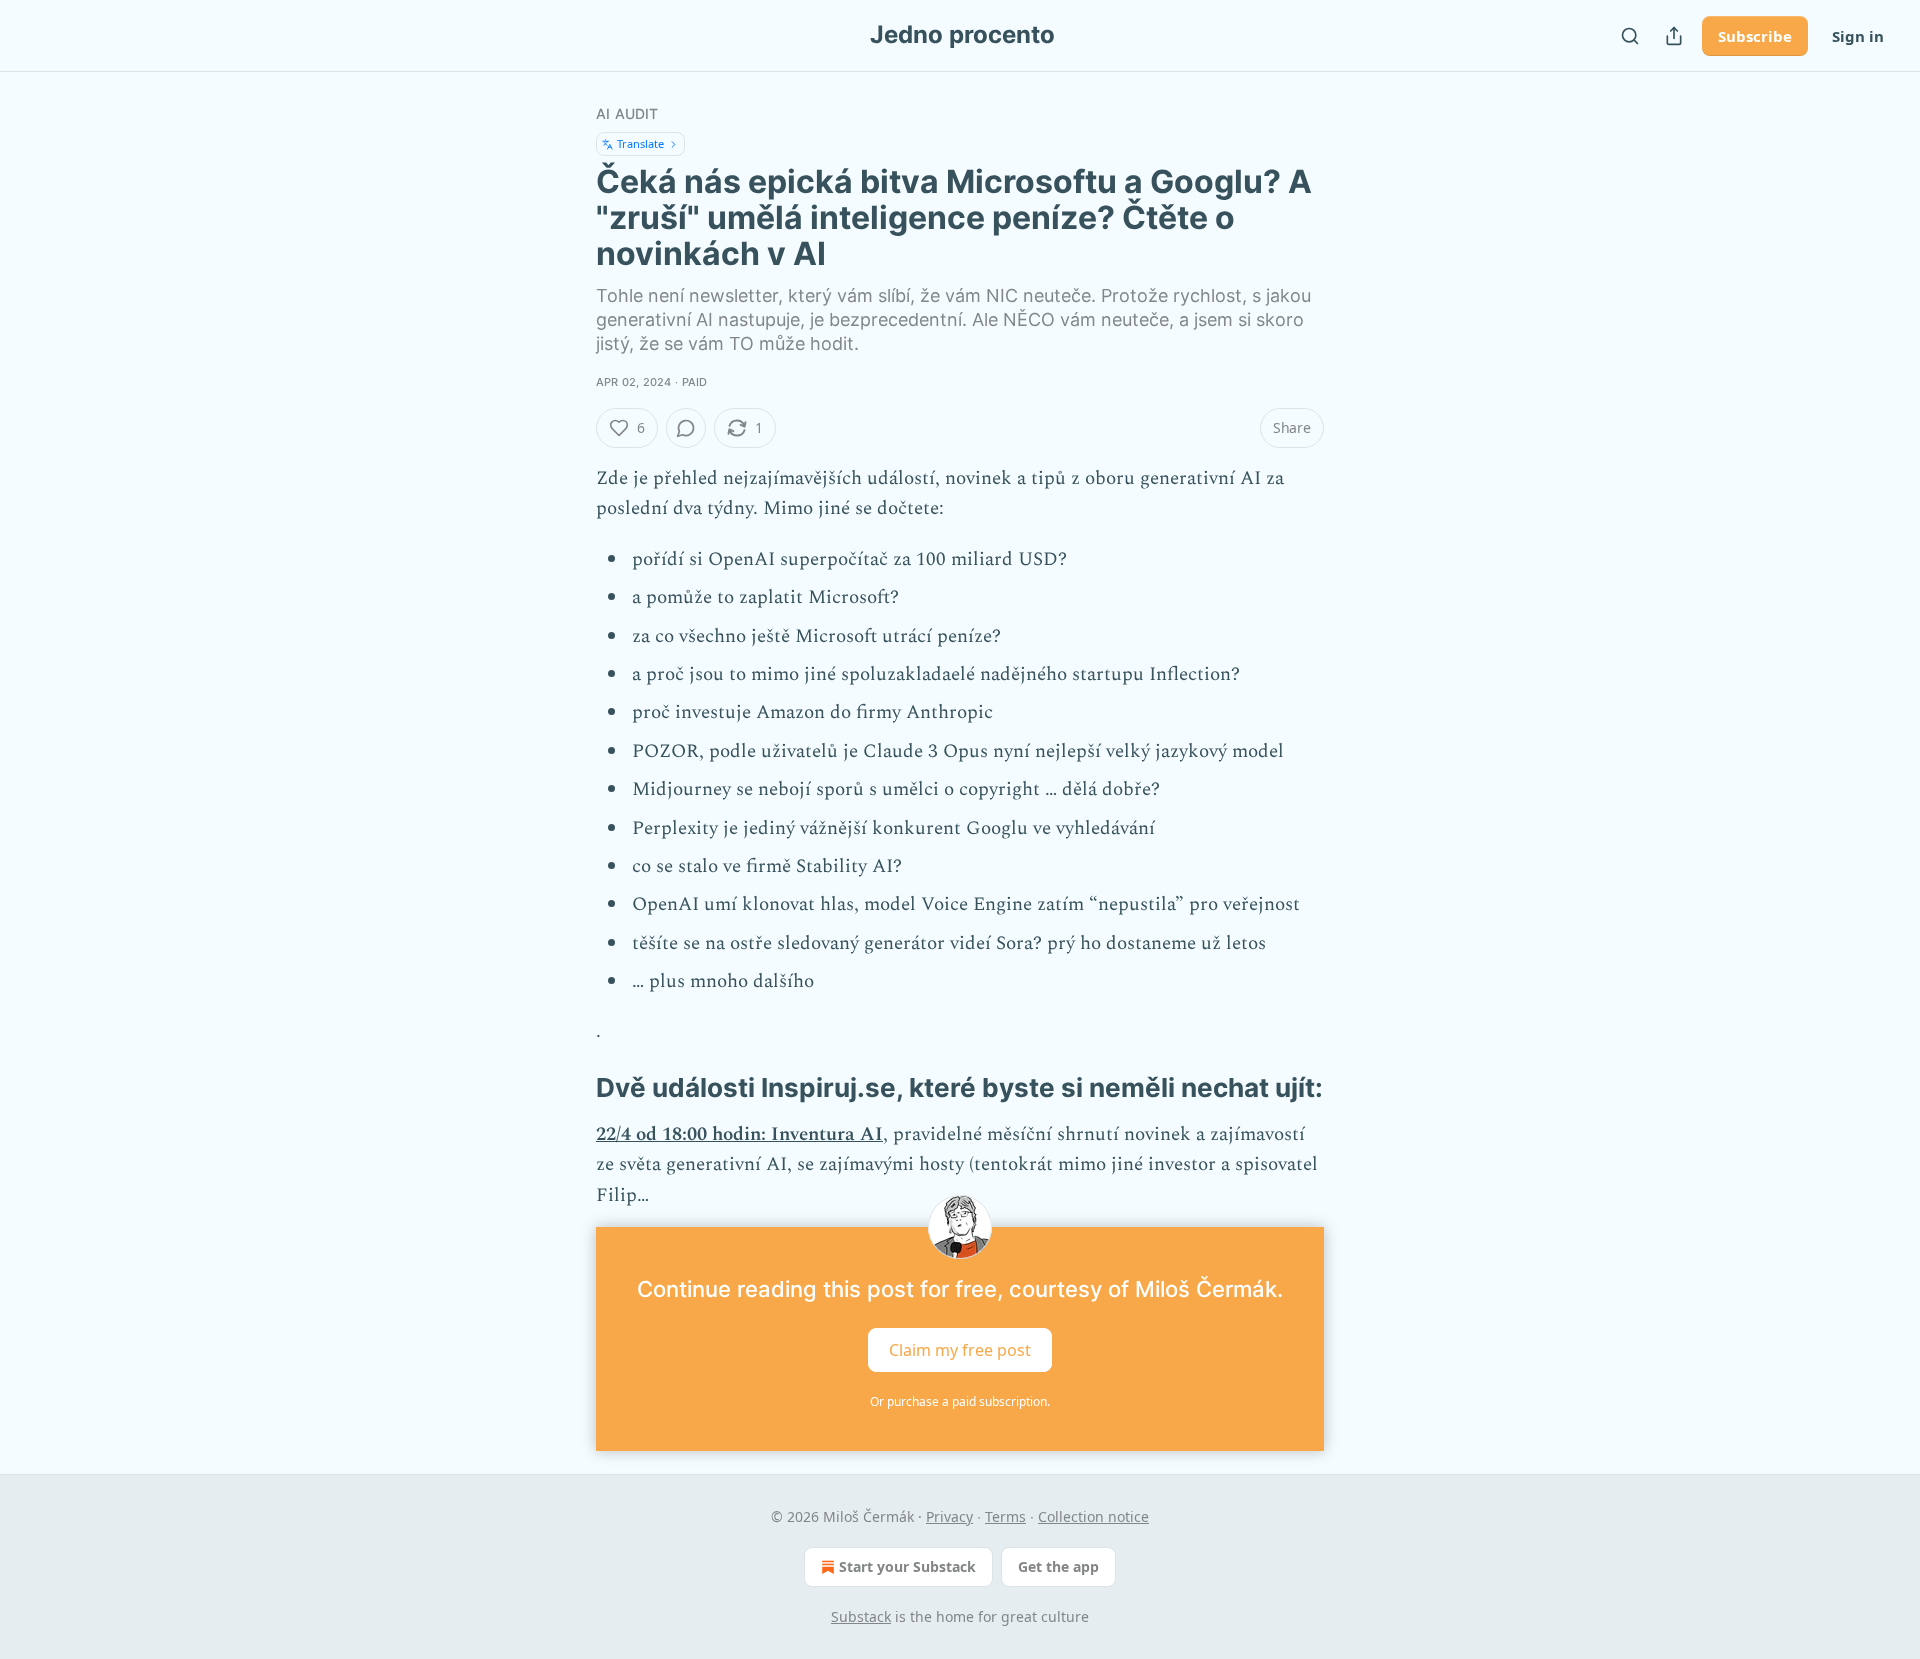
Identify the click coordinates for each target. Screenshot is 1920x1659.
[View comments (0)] (686, 428)
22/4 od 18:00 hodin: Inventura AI (739, 1134)
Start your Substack (907, 1566)
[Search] (1630, 36)
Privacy (949, 1516)
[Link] (568, 1088)
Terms (1005, 1516)
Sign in (1858, 36)
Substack (861, 1616)
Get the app (1058, 1566)
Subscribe (1755, 36)
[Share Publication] (1674, 36)
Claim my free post (960, 1350)
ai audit (627, 113)
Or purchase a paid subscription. (960, 1401)
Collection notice (1093, 1516)
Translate (640, 143)
